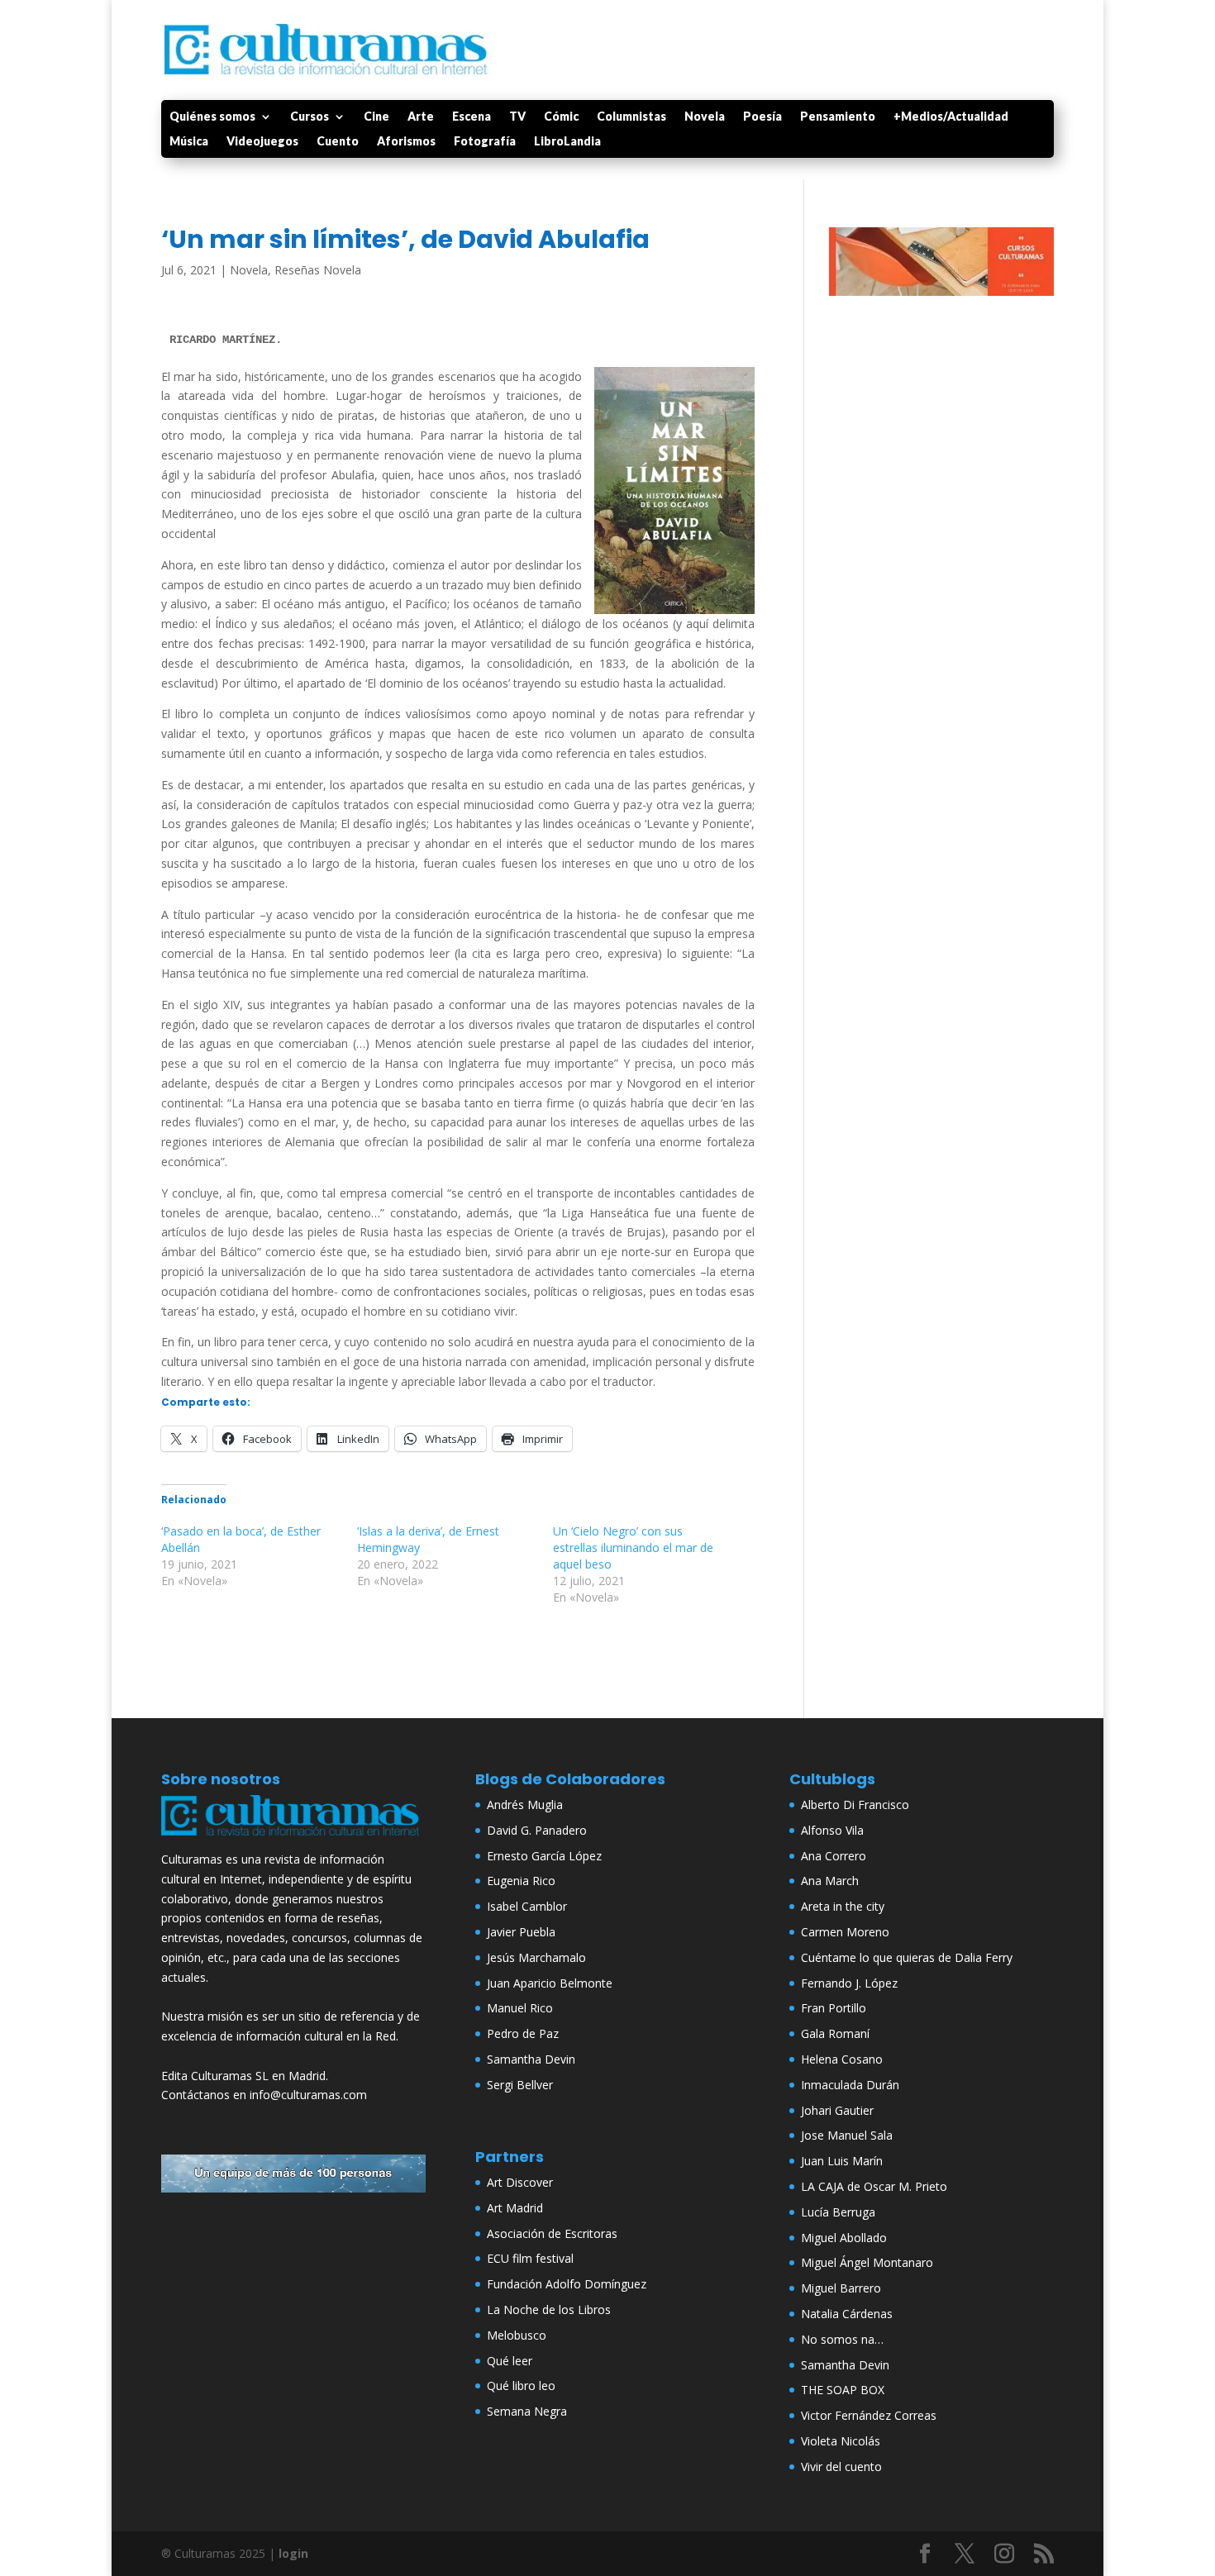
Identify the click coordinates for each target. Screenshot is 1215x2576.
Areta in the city (843, 1906)
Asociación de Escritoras (552, 2233)
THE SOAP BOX (843, 2390)
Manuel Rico (520, 2008)
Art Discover (520, 2182)
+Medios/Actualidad (951, 117)
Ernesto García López (544, 1856)
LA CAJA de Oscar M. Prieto (874, 2186)
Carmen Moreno (845, 1932)
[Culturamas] (293, 1839)
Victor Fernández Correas (869, 2415)
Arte (421, 117)
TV (517, 117)
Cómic (561, 117)
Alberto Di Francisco (855, 1805)
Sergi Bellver (520, 2085)
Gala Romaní (835, 2033)
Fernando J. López (849, 1983)
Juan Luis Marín (842, 2161)
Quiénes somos (212, 117)
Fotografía (485, 142)
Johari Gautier (837, 2110)
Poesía (762, 117)
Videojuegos (262, 142)
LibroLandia (567, 142)
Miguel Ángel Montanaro (867, 2262)
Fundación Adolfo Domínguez (567, 2284)
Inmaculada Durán (850, 2085)
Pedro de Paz (523, 2033)
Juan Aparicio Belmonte (550, 1983)
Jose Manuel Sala (847, 2135)
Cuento (338, 142)
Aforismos (406, 142)
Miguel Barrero (841, 2288)
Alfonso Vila (832, 1830)
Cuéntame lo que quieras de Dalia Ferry (907, 1957)
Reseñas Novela (318, 270)
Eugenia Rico (521, 1881)
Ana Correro (834, 1856)
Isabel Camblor (527, 1906)
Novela (705, 117)
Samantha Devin (531, 2059)
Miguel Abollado (844, 2238)
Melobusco (517, 2335)
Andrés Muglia (525, 1805)
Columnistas (631, 117)
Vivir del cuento (841, 2466)
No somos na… (842, 2339)
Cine (376, 117)
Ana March (830, 1881)
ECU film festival (530, 2258)
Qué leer (510, 2361)
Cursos (310, 117)
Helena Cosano (842, 2059)
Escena (472, 117)
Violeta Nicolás (841, 2441)
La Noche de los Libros (549, 2309)
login (293, 2553)
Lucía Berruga (838, 2212)
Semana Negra (527, 2411)
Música (189, 142)
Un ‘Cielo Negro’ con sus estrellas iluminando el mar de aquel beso (633, 1548)
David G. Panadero (537, 1830)
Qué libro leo (521, 2386)
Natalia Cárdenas (847, 2314)
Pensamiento (838, 117)
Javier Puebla (521, 1932)
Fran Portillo (834, 2008)
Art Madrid (515, 2208)
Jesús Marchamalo (536, 1957)
